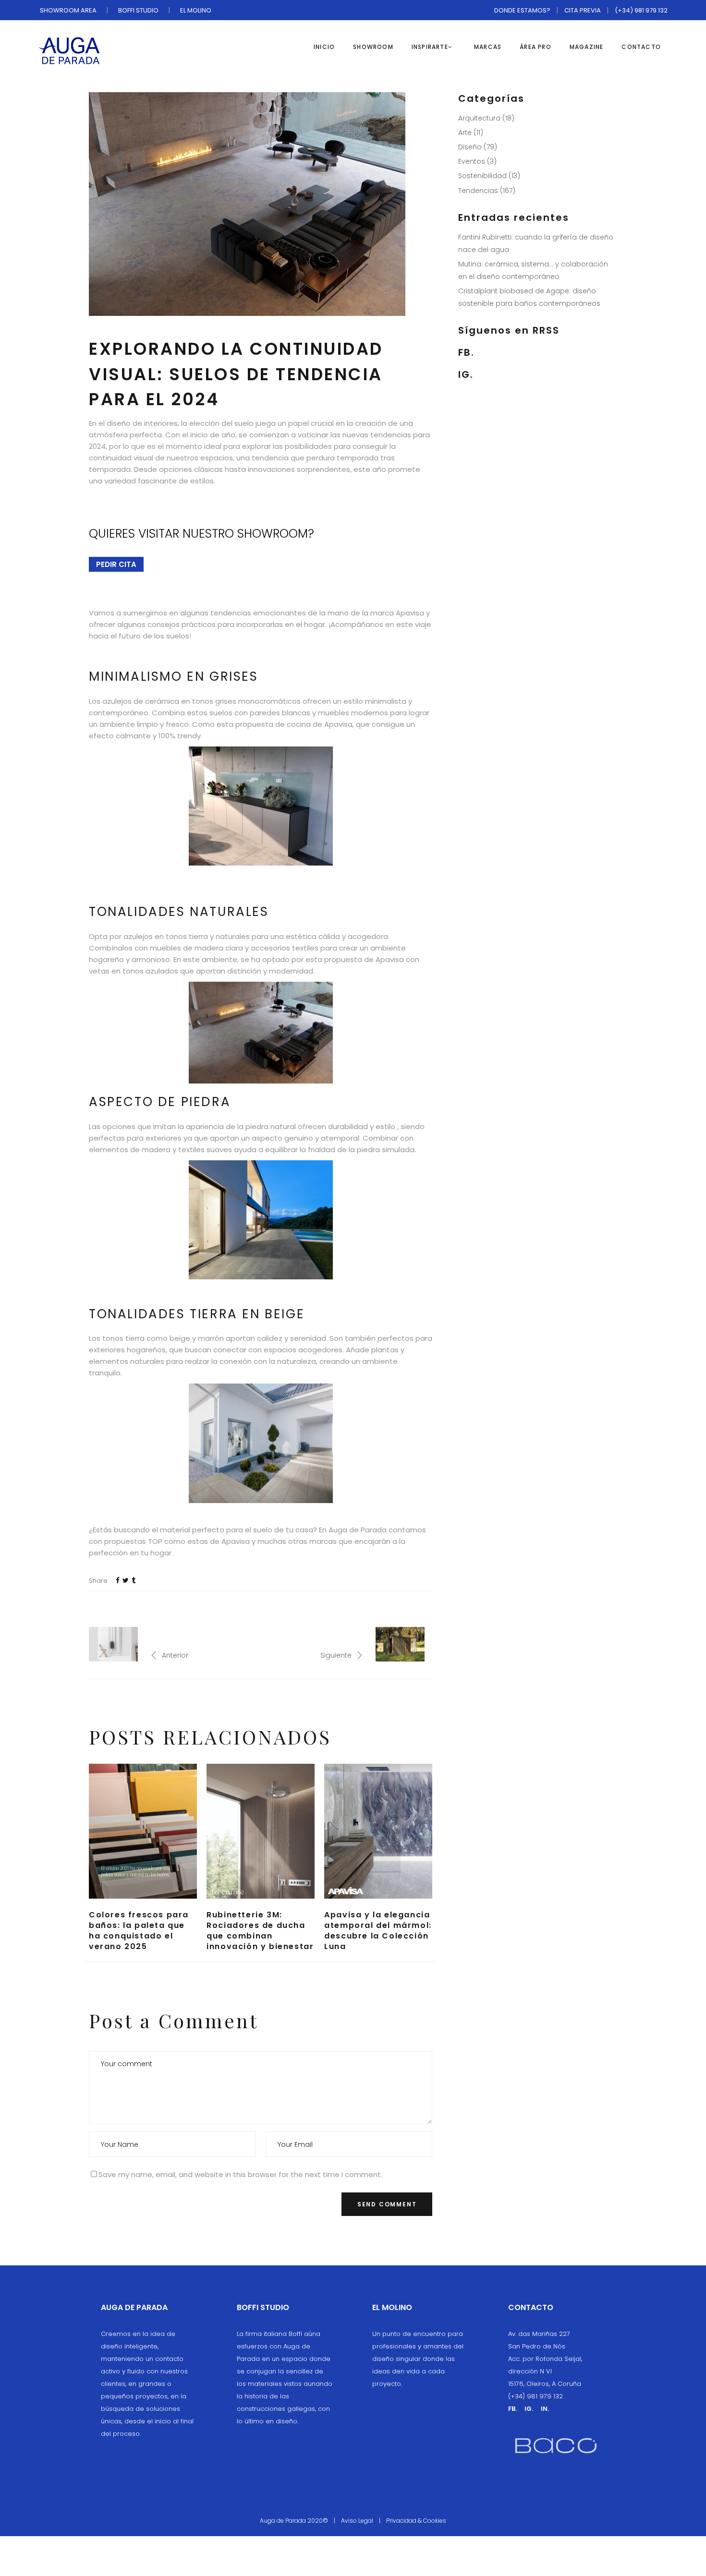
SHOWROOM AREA (68, 10)
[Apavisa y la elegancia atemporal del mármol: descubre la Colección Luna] (378, 1831)
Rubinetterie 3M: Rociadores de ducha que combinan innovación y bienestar (260, 1931)
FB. (466, 352)
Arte (465, 132)
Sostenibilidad (482, 176)
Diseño (470, 147)
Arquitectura (479, 118)
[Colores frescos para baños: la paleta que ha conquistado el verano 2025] (143, 1831)
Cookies (435, 2521)
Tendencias (478, 191)
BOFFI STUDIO (138, 10)
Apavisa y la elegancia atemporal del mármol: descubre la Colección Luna (378, 1931)
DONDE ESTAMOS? (522, 10)
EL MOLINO (196, 10)
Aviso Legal (357, 2521)
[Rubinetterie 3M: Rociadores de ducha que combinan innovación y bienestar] (261, 1831)
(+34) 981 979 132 (641, 10)
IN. (545, 2409)
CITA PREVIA (583, 10)
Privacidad (401, 2521)
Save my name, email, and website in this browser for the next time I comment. (240, 2174)
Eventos (472, 161)
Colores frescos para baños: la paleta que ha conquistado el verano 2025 (139, 1931)
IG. (466, 374)
